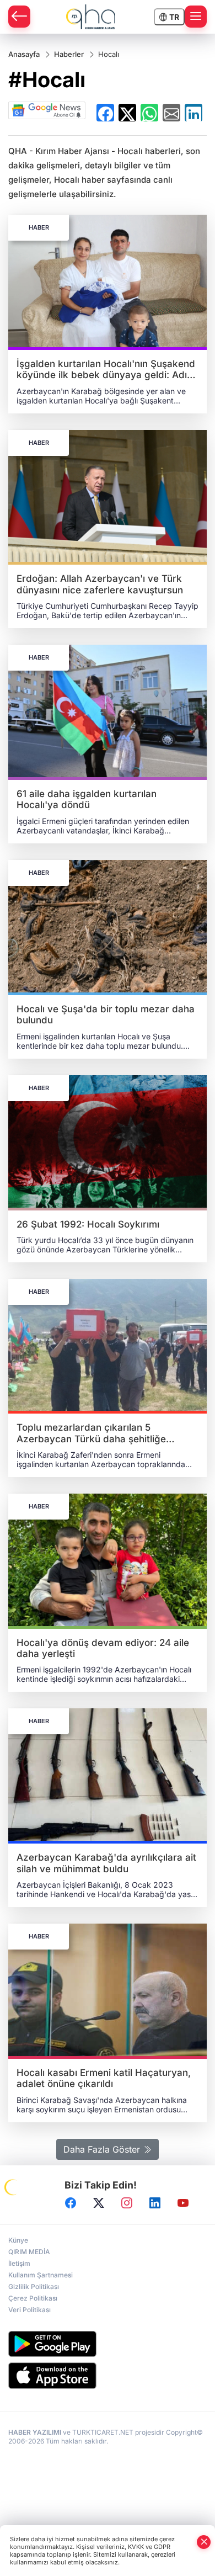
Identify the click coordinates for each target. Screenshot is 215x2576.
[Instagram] (127, 2203)
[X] (99, 2203)
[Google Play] (108, 2344)
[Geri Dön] (19, 17)
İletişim (19, 2263)
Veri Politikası (29, 2310)
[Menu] (196, 17)
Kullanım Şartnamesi (41, 2275)
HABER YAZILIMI (35, 2432)
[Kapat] (204, 2542)
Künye (18, 2240)
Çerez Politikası (33, 2298)
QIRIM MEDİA (29, 2252)
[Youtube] (183, 2203)
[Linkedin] (155, 2203)
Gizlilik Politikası (34, 2286)
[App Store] (108, 2376)
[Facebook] (71, 2203)
